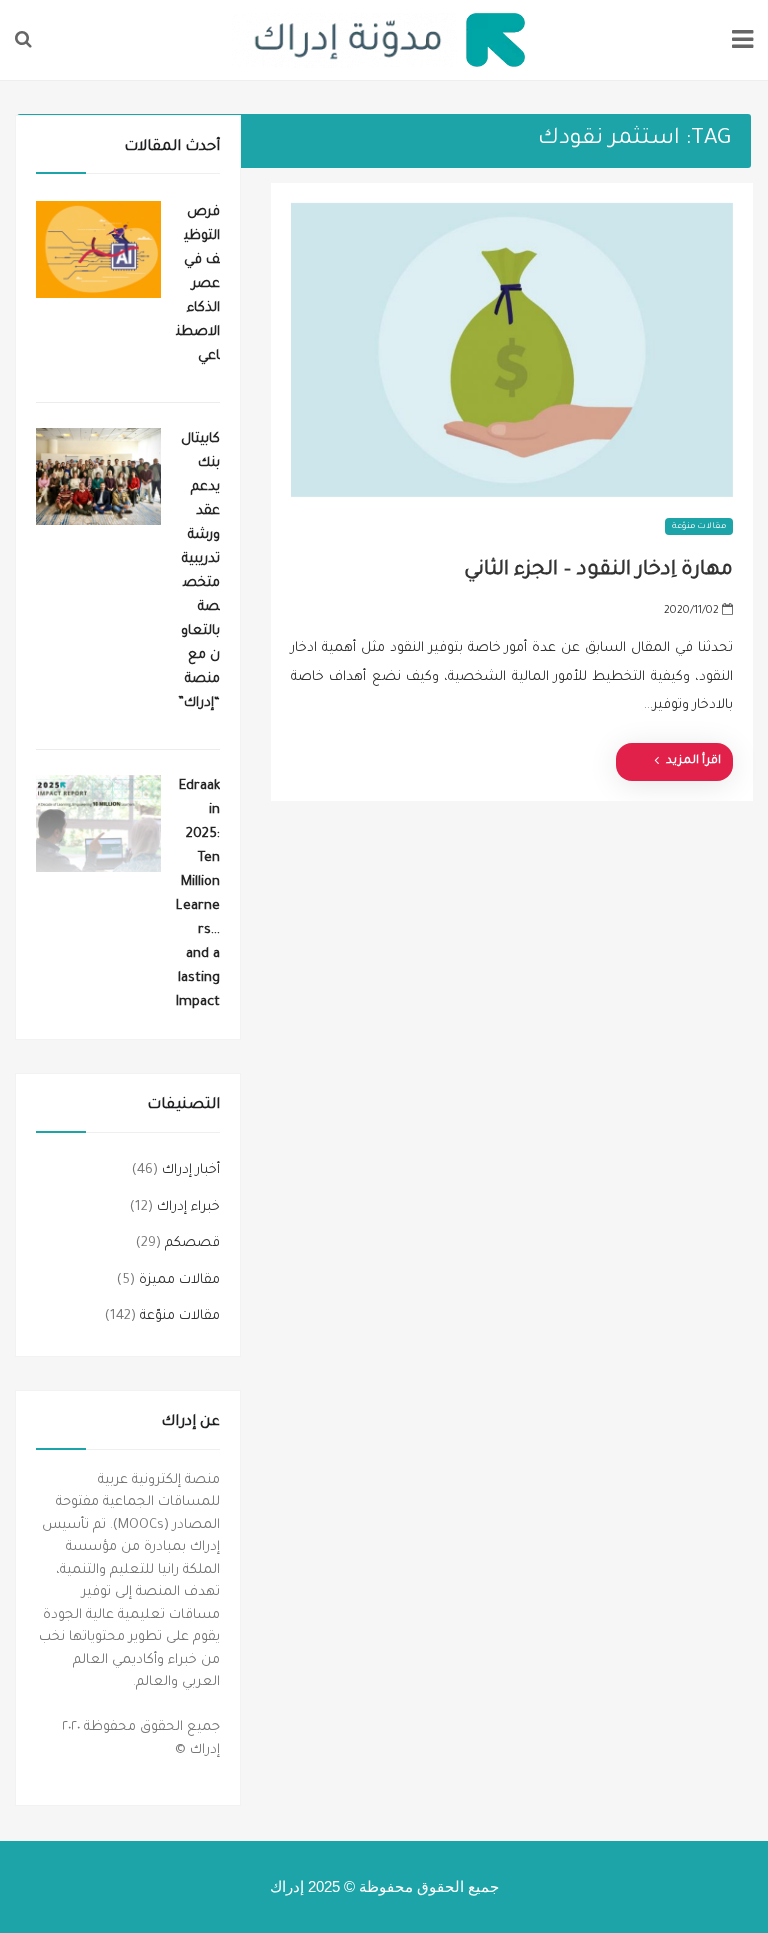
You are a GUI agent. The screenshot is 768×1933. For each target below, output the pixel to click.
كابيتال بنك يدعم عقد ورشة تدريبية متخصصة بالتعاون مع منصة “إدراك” (199, 571)
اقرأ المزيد (693, 761)
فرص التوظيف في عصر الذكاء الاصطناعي (198, 284)
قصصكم (192, 1243)
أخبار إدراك (191, 1170)
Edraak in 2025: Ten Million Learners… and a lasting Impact (198, 894)
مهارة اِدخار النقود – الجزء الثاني (598, 571)
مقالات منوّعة (699, 526)
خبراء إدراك (188, 1207)
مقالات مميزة (179, 1280)
